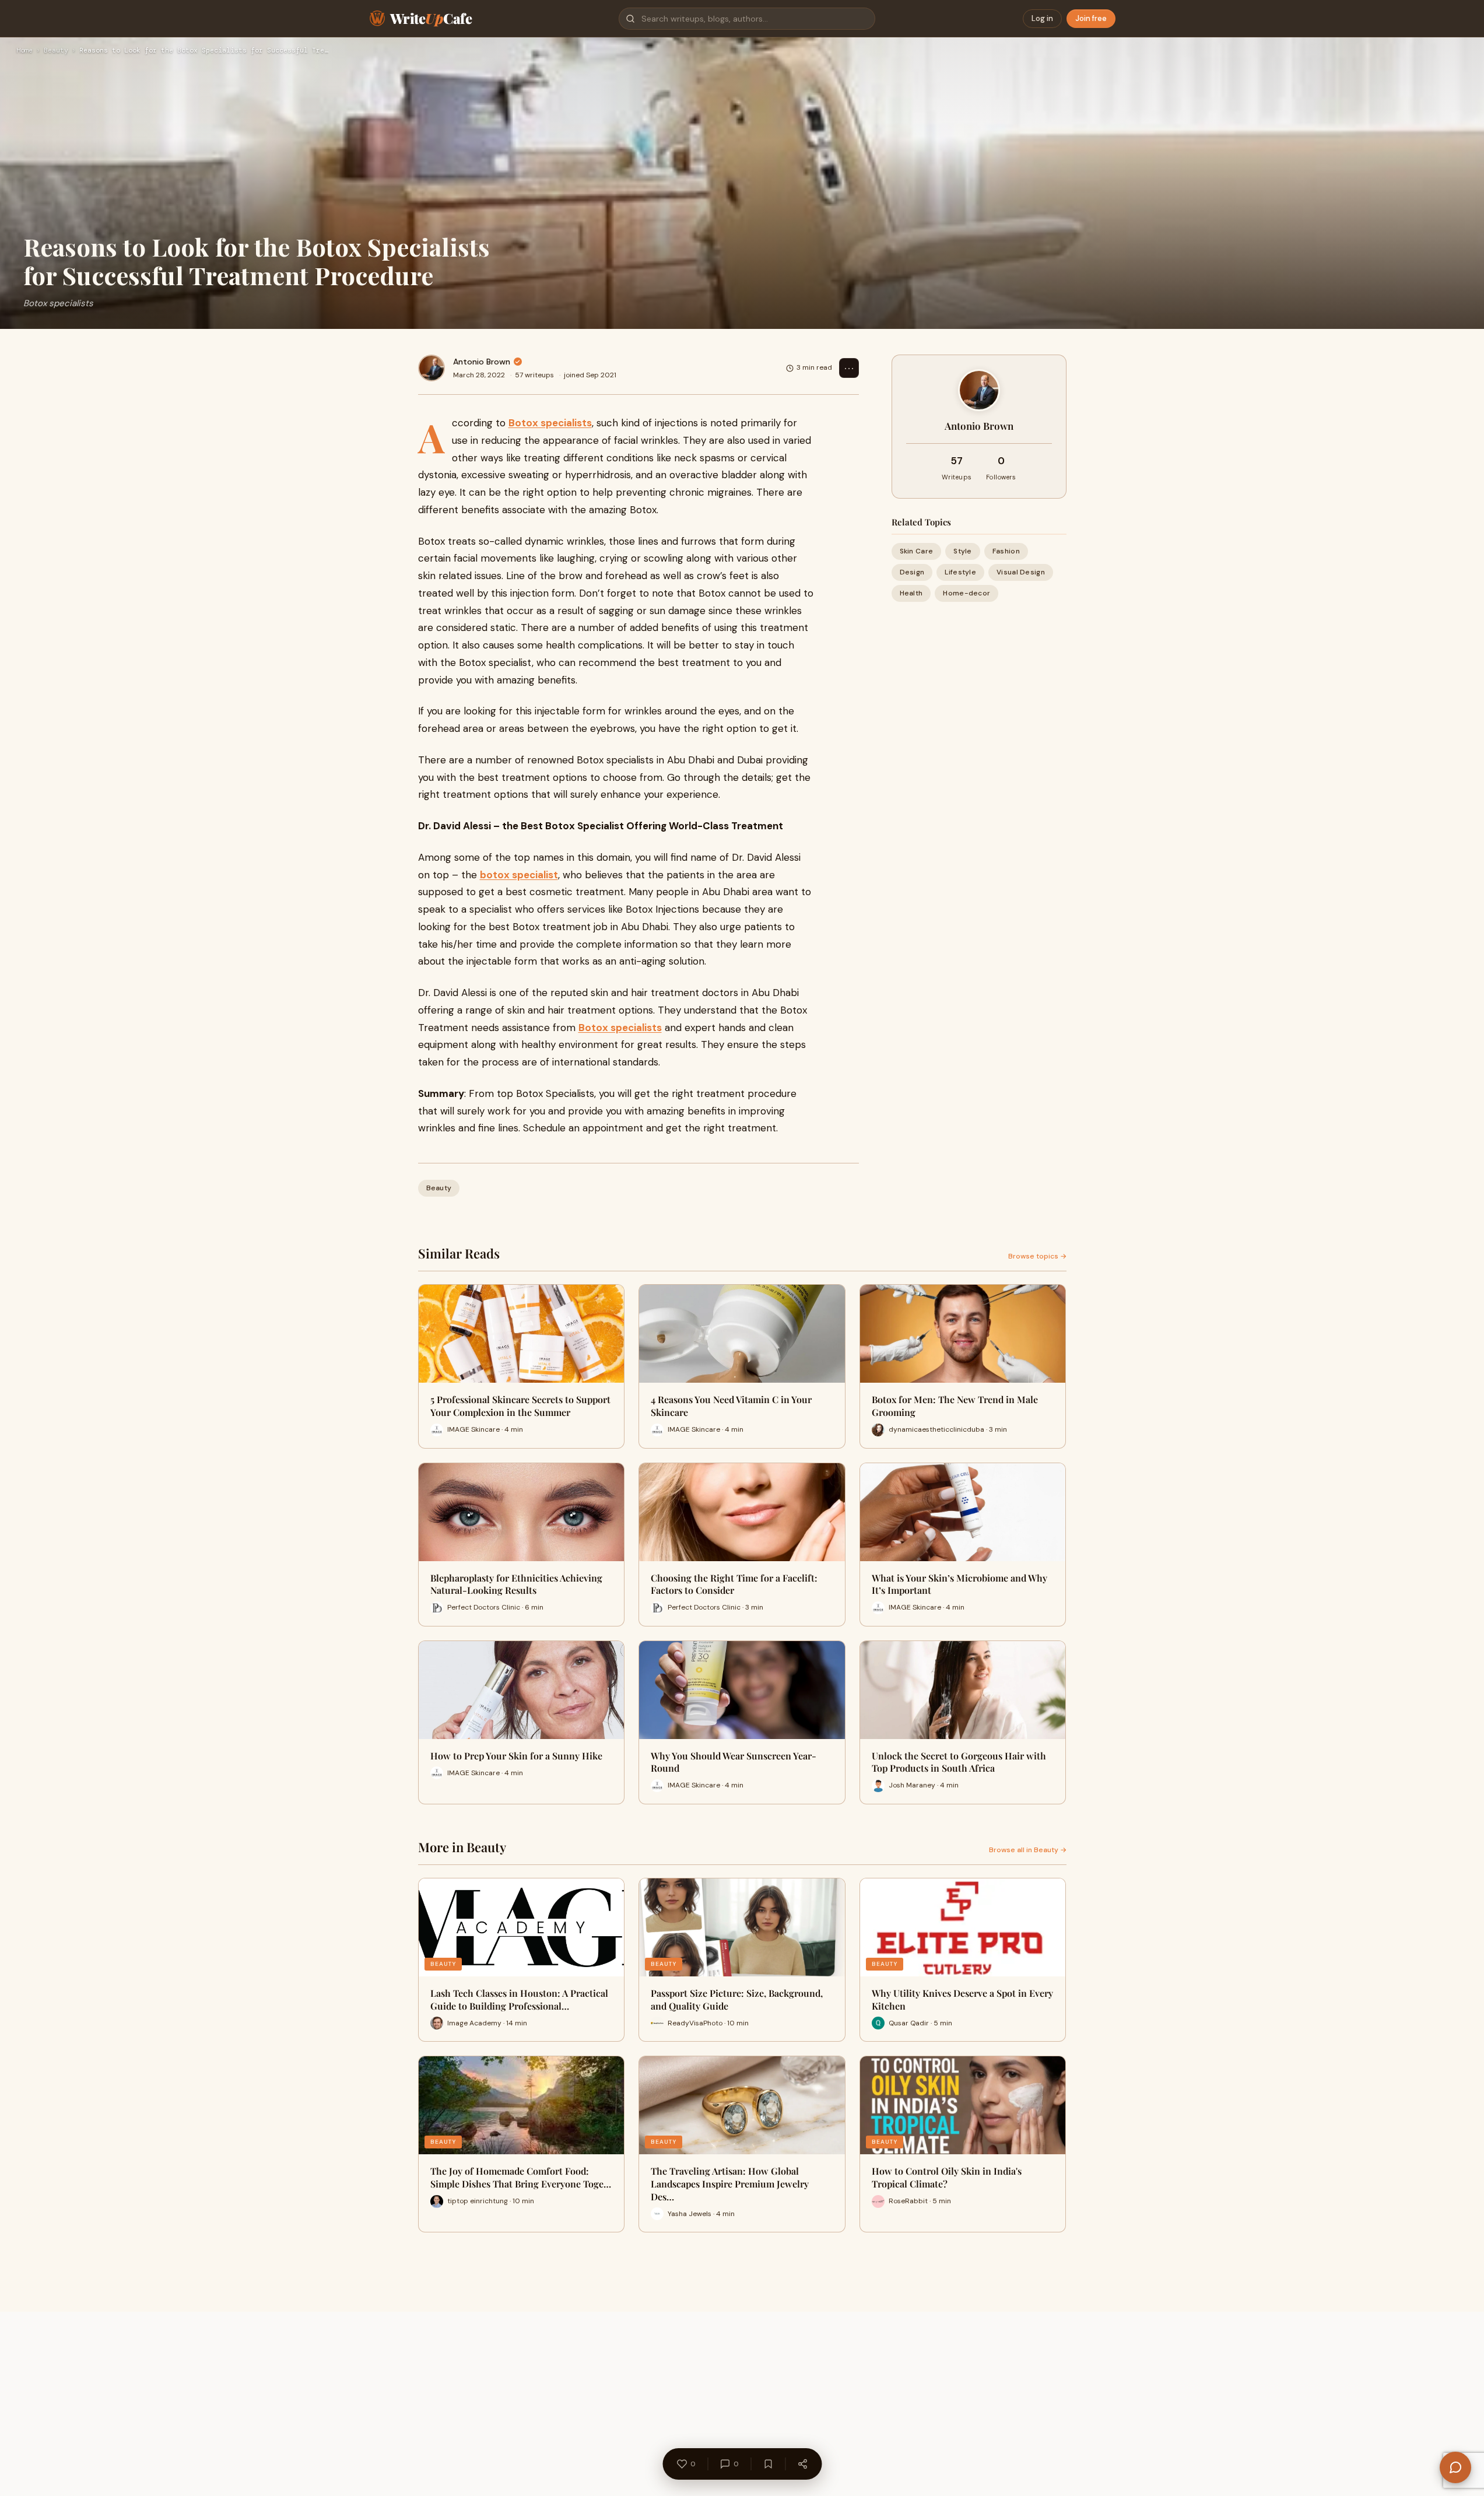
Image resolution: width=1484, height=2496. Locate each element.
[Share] (802, 2464)
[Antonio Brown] (431, 368)
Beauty (56, 51)
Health (911, 593)
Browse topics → (1037, 1256)
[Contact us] (1455, 2467)
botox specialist (519, 875)
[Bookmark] (768, 2464)
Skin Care (917, 551)
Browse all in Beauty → (1028, 1850)
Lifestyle (960, 572)
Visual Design (1021, 572)
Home (24, 51)
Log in (1042, 18)
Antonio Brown (482, 362)
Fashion (1006, 551)
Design (912, 572)
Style (963, 551)
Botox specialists (550, 423)
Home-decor (966, 593)
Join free (1091, 18)
